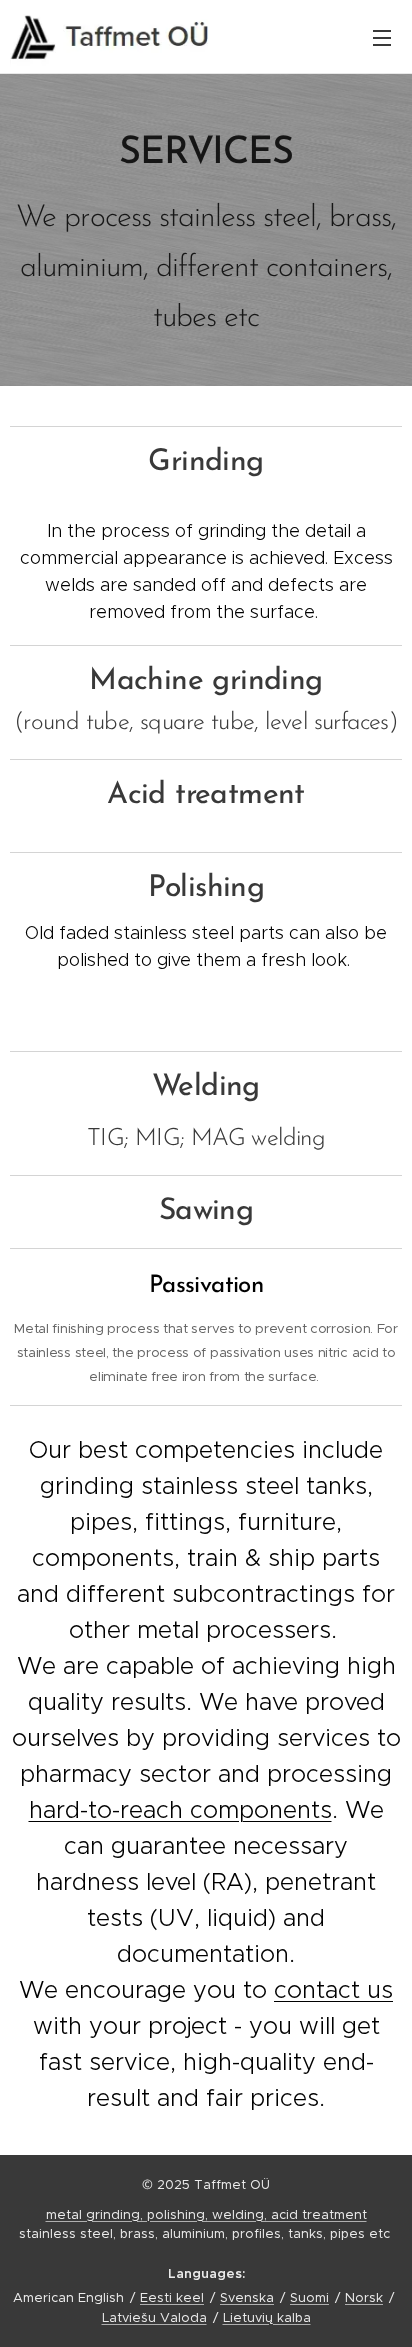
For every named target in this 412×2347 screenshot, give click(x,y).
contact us (333, 1990)
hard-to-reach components (180, 1810)
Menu (382, 37)
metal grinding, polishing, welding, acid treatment (206, 2214)
